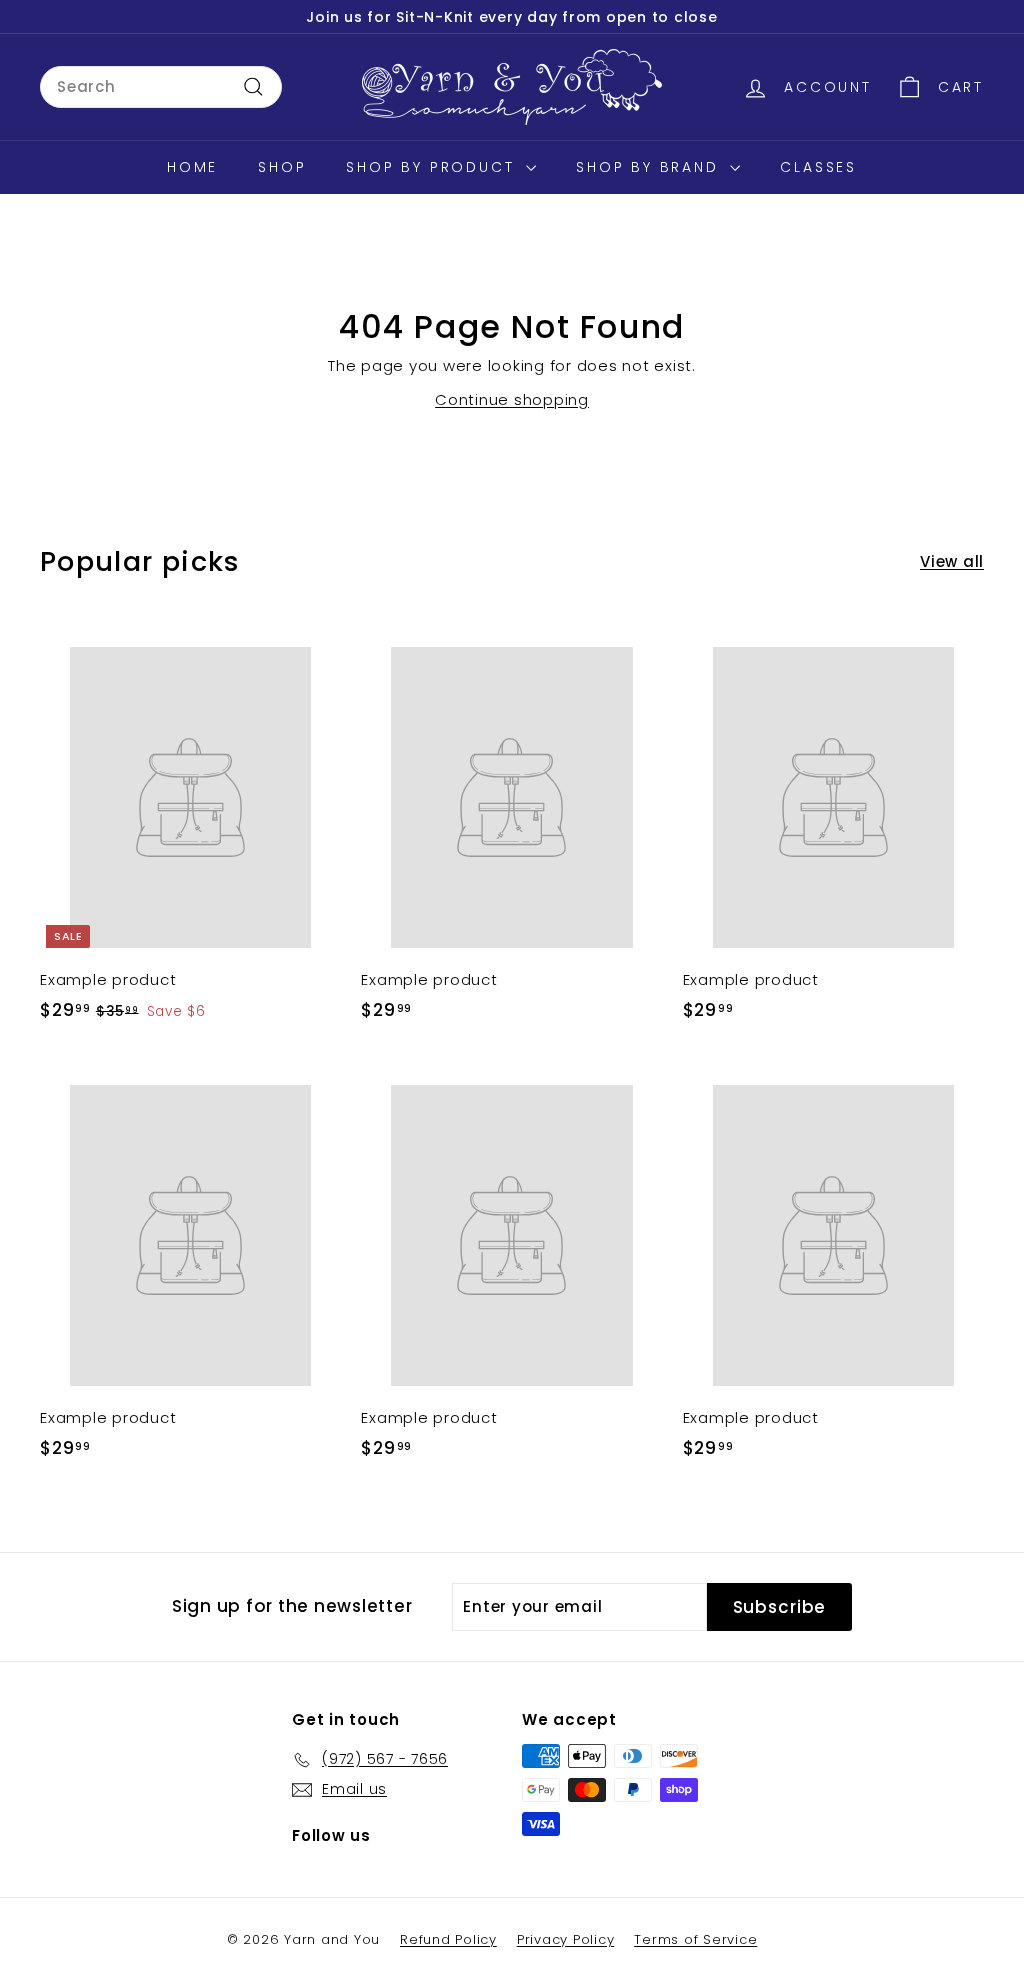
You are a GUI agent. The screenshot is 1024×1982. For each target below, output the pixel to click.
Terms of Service (695, 1939)
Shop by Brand (650, 167)
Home (192, 167)
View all (952, 561)
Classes (818, 167)
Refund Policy (448, 1939)
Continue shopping (512, 399)
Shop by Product (433, 167)
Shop (282, 167)
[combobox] (161, 87)
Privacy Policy (566, 1939)
